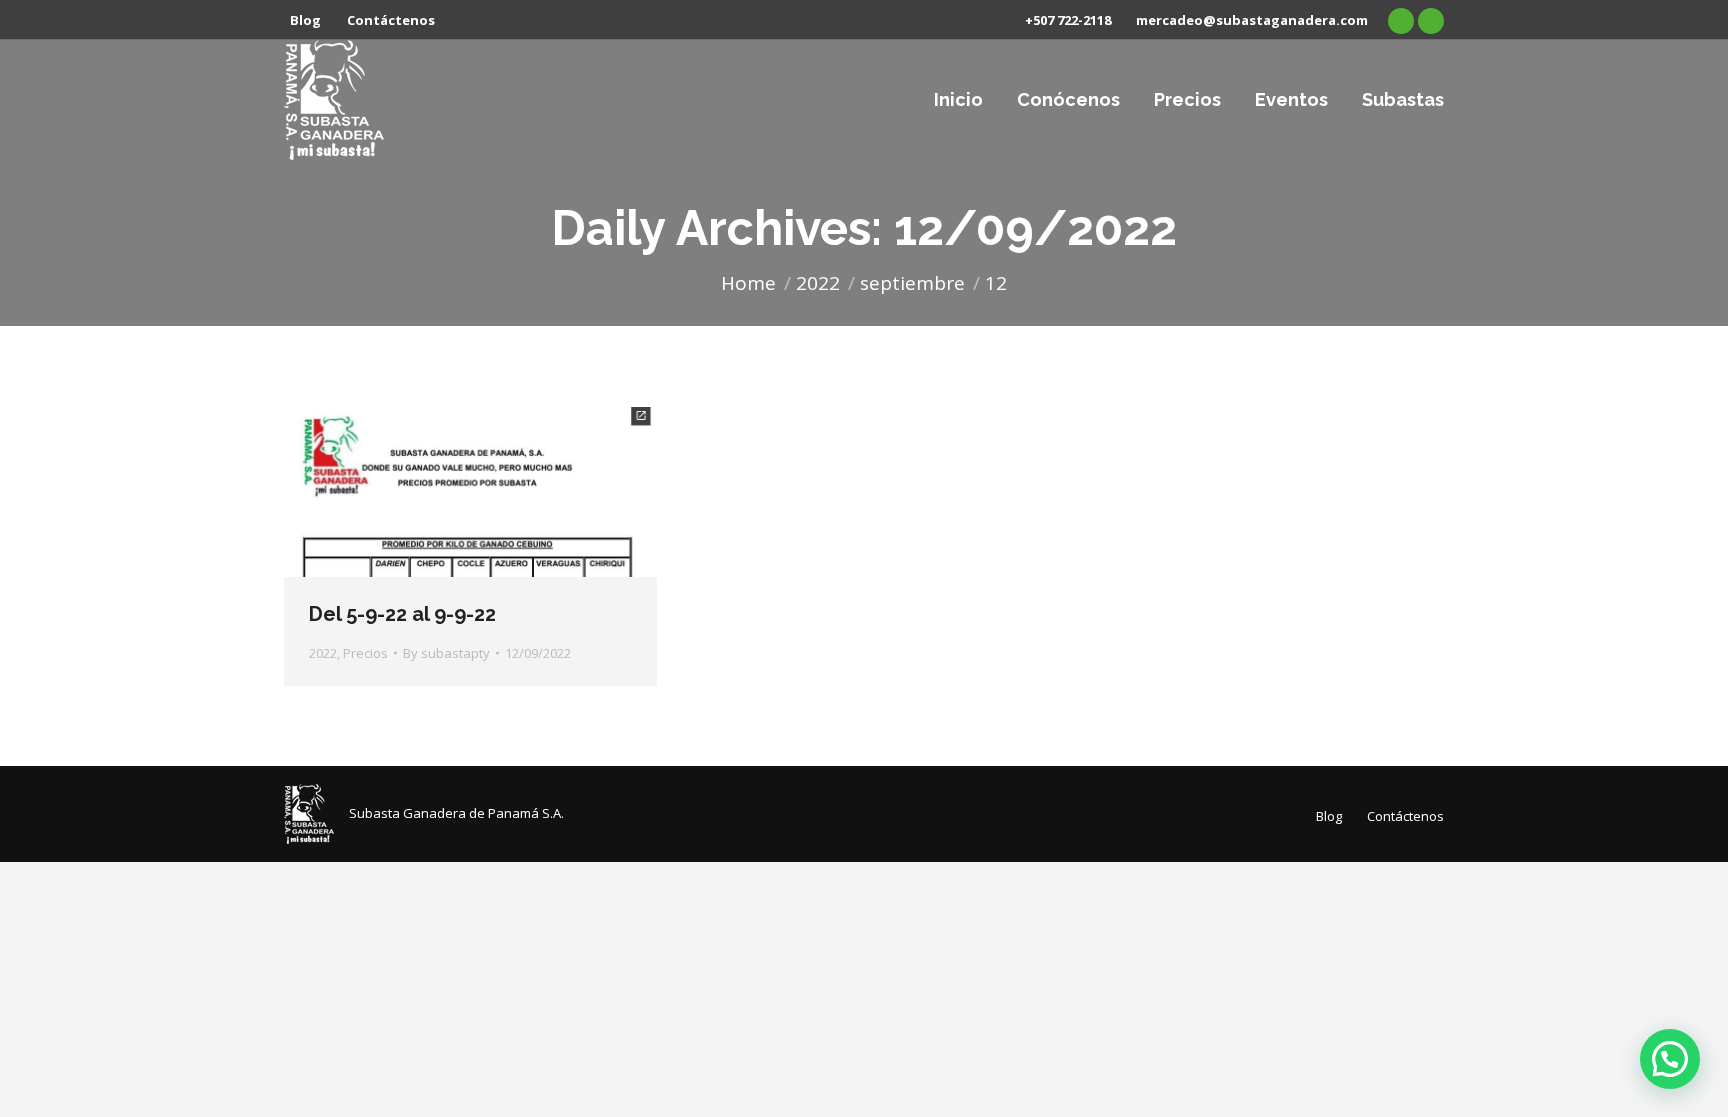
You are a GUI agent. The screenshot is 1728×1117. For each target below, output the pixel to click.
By (446, 653)
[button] (1670, 1059)
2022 (323, 653)
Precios (365, 653)
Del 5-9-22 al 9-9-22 (402, 614)
